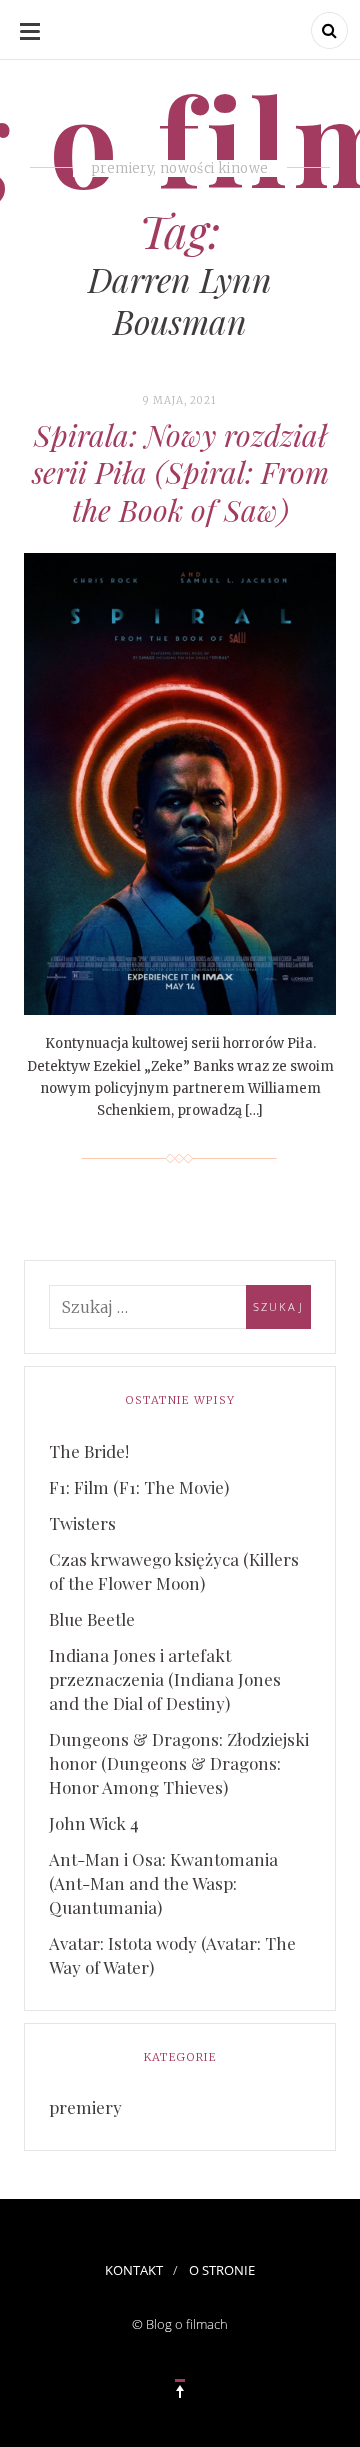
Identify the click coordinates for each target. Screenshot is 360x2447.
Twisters (82, 1523)
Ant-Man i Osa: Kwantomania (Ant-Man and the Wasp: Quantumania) (163, 1883)
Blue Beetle (92, 1619)
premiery (85, 2107)
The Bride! (89, 1451)
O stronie (222, 2270)
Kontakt (134, 2270)
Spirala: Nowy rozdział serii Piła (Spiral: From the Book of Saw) (180, 472)
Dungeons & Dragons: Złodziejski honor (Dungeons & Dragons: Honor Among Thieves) (179, 1763)
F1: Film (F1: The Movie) (139, 1487)
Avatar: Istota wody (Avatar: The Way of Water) (172, 1955)
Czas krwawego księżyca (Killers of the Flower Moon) (174, 1571)
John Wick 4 (94, 1823)
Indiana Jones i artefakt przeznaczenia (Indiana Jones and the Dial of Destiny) (165, 1679)
